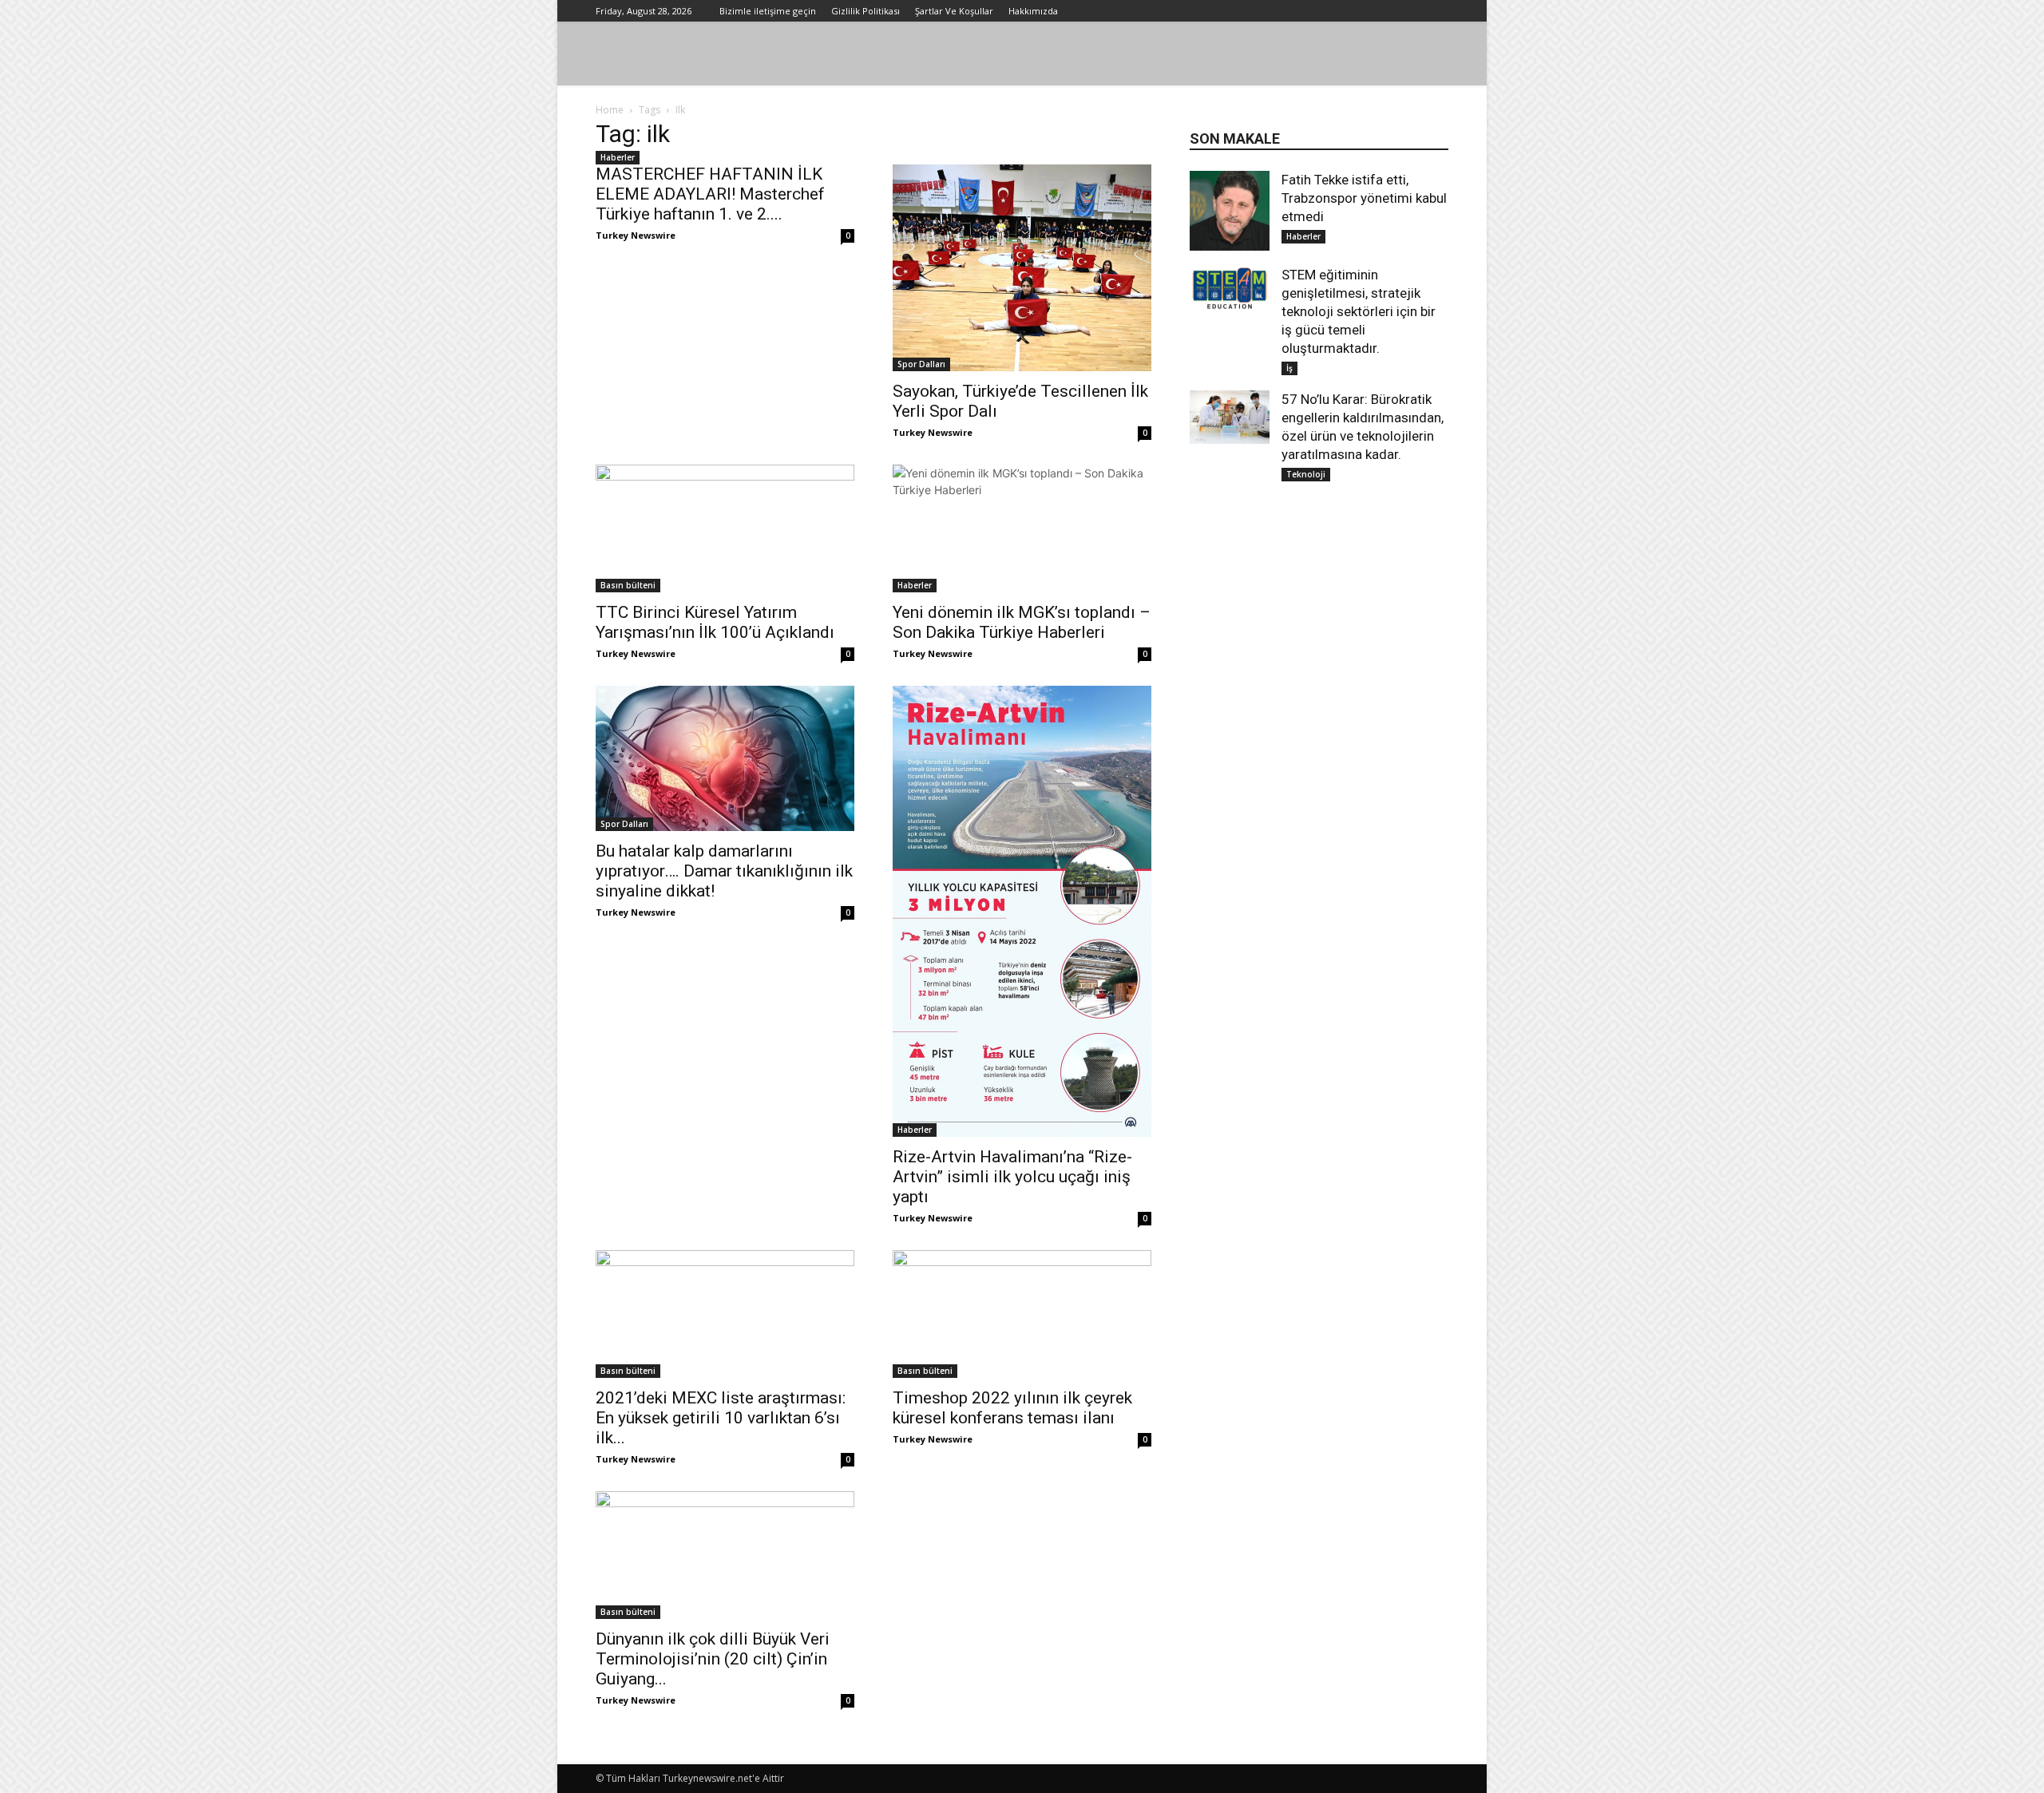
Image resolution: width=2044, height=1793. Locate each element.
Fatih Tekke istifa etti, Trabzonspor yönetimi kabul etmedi (1364, 198)
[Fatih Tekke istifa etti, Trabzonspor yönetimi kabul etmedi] (1230, 211)
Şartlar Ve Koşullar (954, 11)
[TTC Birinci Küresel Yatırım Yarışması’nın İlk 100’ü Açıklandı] (725, 528)
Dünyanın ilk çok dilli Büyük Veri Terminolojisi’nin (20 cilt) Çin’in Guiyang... (713, 1659)
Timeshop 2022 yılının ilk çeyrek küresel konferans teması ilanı (1012, 1408)
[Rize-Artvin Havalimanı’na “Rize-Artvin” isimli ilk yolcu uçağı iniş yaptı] (1022, 911)
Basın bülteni (628, 585)
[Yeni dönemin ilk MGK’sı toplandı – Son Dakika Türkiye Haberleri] (1022, 528)
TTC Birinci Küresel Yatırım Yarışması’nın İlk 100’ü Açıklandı (715, 622)
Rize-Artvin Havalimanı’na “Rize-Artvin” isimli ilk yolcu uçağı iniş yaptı (1012, 1177)
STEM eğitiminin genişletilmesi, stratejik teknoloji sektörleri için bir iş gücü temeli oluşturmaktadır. (1359, 311)
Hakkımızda (1033, 11)
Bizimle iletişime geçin (768, 11)
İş (1289, 368)
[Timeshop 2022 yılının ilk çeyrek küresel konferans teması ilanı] (1022, 1314)
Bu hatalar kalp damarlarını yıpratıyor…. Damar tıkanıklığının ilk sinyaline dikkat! (724, 871)
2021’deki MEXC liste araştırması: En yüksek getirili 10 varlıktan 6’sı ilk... (721, 1418)
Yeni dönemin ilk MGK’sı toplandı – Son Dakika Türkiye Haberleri (1022, 622)
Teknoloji (1306, 474)
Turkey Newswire (636, 235)
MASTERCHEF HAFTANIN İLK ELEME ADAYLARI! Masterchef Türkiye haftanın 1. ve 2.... (710, 194)
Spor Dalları (921, 364)
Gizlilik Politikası (866, 11)
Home (610, 110)
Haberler (618, 157)
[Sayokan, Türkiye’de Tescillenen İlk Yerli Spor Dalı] (1022, 268)
